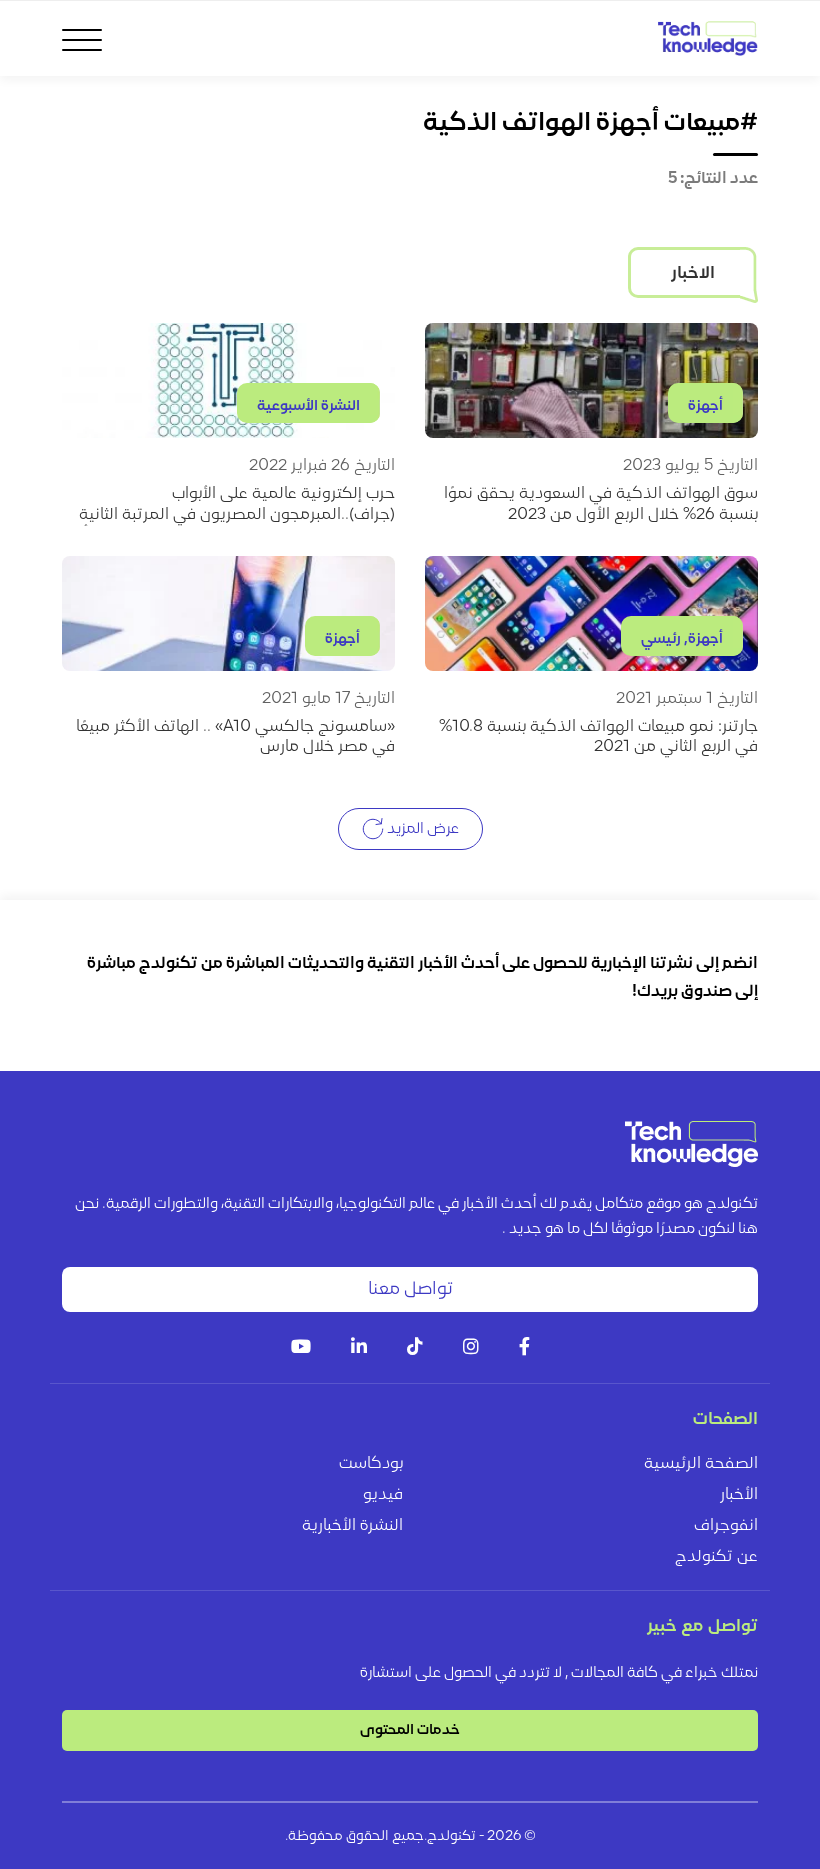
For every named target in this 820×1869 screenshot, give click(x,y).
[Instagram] (471, 1348)
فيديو (383, 1495)
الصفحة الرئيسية (701, 1464)
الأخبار (739, 1495)
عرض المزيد (421, 829)
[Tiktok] (415, 1348)
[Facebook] (524, 1348)
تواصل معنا (410, 1289)
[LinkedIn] (359, 1348)
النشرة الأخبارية (352, 1526)
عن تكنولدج (716, 1557)
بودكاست (371, 1464)
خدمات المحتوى (410, 1730)
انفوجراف (726, 1526)
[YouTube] (301, 1348)
